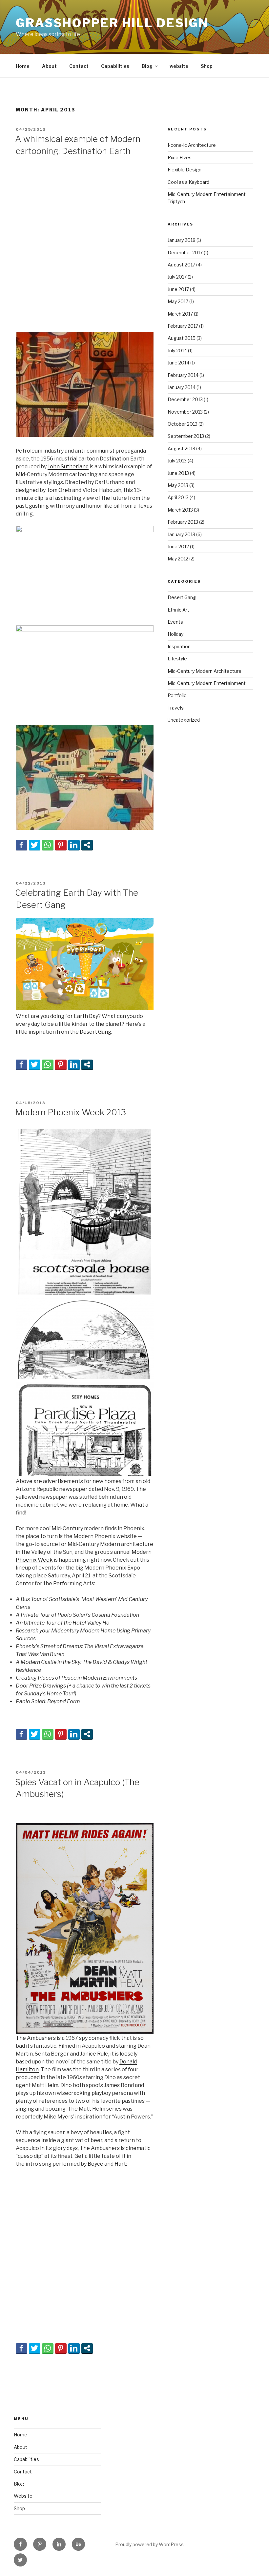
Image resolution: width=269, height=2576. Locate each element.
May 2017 (178, 301)
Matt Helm (45, 2085)
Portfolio (177, 695)
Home (23, 66)
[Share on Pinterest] (61, 845)
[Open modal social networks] (87, 845)
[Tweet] (35, 845)
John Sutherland (68, 467)
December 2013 (185, 399)
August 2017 (181, 265)
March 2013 (180, 510)
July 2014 (177, 351)
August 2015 (182, 338)
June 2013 (178, 473)
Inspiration (179, 646)
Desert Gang (95, 1032)
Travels (176, 708)
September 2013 (186, 436)
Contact (79, 66)
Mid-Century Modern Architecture (205, 671)
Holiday (176, 634)
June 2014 (178, 363)
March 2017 (180, 314)
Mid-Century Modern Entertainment (207, 683)
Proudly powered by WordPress (149, 2544)
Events (175, 622)
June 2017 (178, 289)
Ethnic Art (178, 610)
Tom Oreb (59, 490)
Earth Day (86, 1016)
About (49, 66)
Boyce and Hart (107, 2164)
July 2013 (177, 461)
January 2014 (182, 387)
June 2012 (178, 546)
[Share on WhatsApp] (48, 845)
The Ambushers (36, 2038)
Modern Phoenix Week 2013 (71, 1112)
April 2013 (178, 497)
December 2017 (185, 253)
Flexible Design (185, 170)
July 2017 (177, 277)
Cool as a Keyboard (188, 182)
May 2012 (178, 559)
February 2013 (183, 522)
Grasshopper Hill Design (112, 23)
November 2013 (185, 412)
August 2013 (181, 449)
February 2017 (183, 326)
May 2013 (178, 485)
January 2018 (182, 240)
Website (23, 2496)
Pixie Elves (180, 157)
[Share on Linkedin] (74, 845)
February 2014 (183, 375)
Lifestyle (177, 659)
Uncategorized (184, 720)
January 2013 (181, 534)
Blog (147, 66)
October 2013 (183, 424)
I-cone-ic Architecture (192, 145)
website (179, 66)
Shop (207, 66)
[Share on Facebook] (21, 845)
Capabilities (115, 66)
